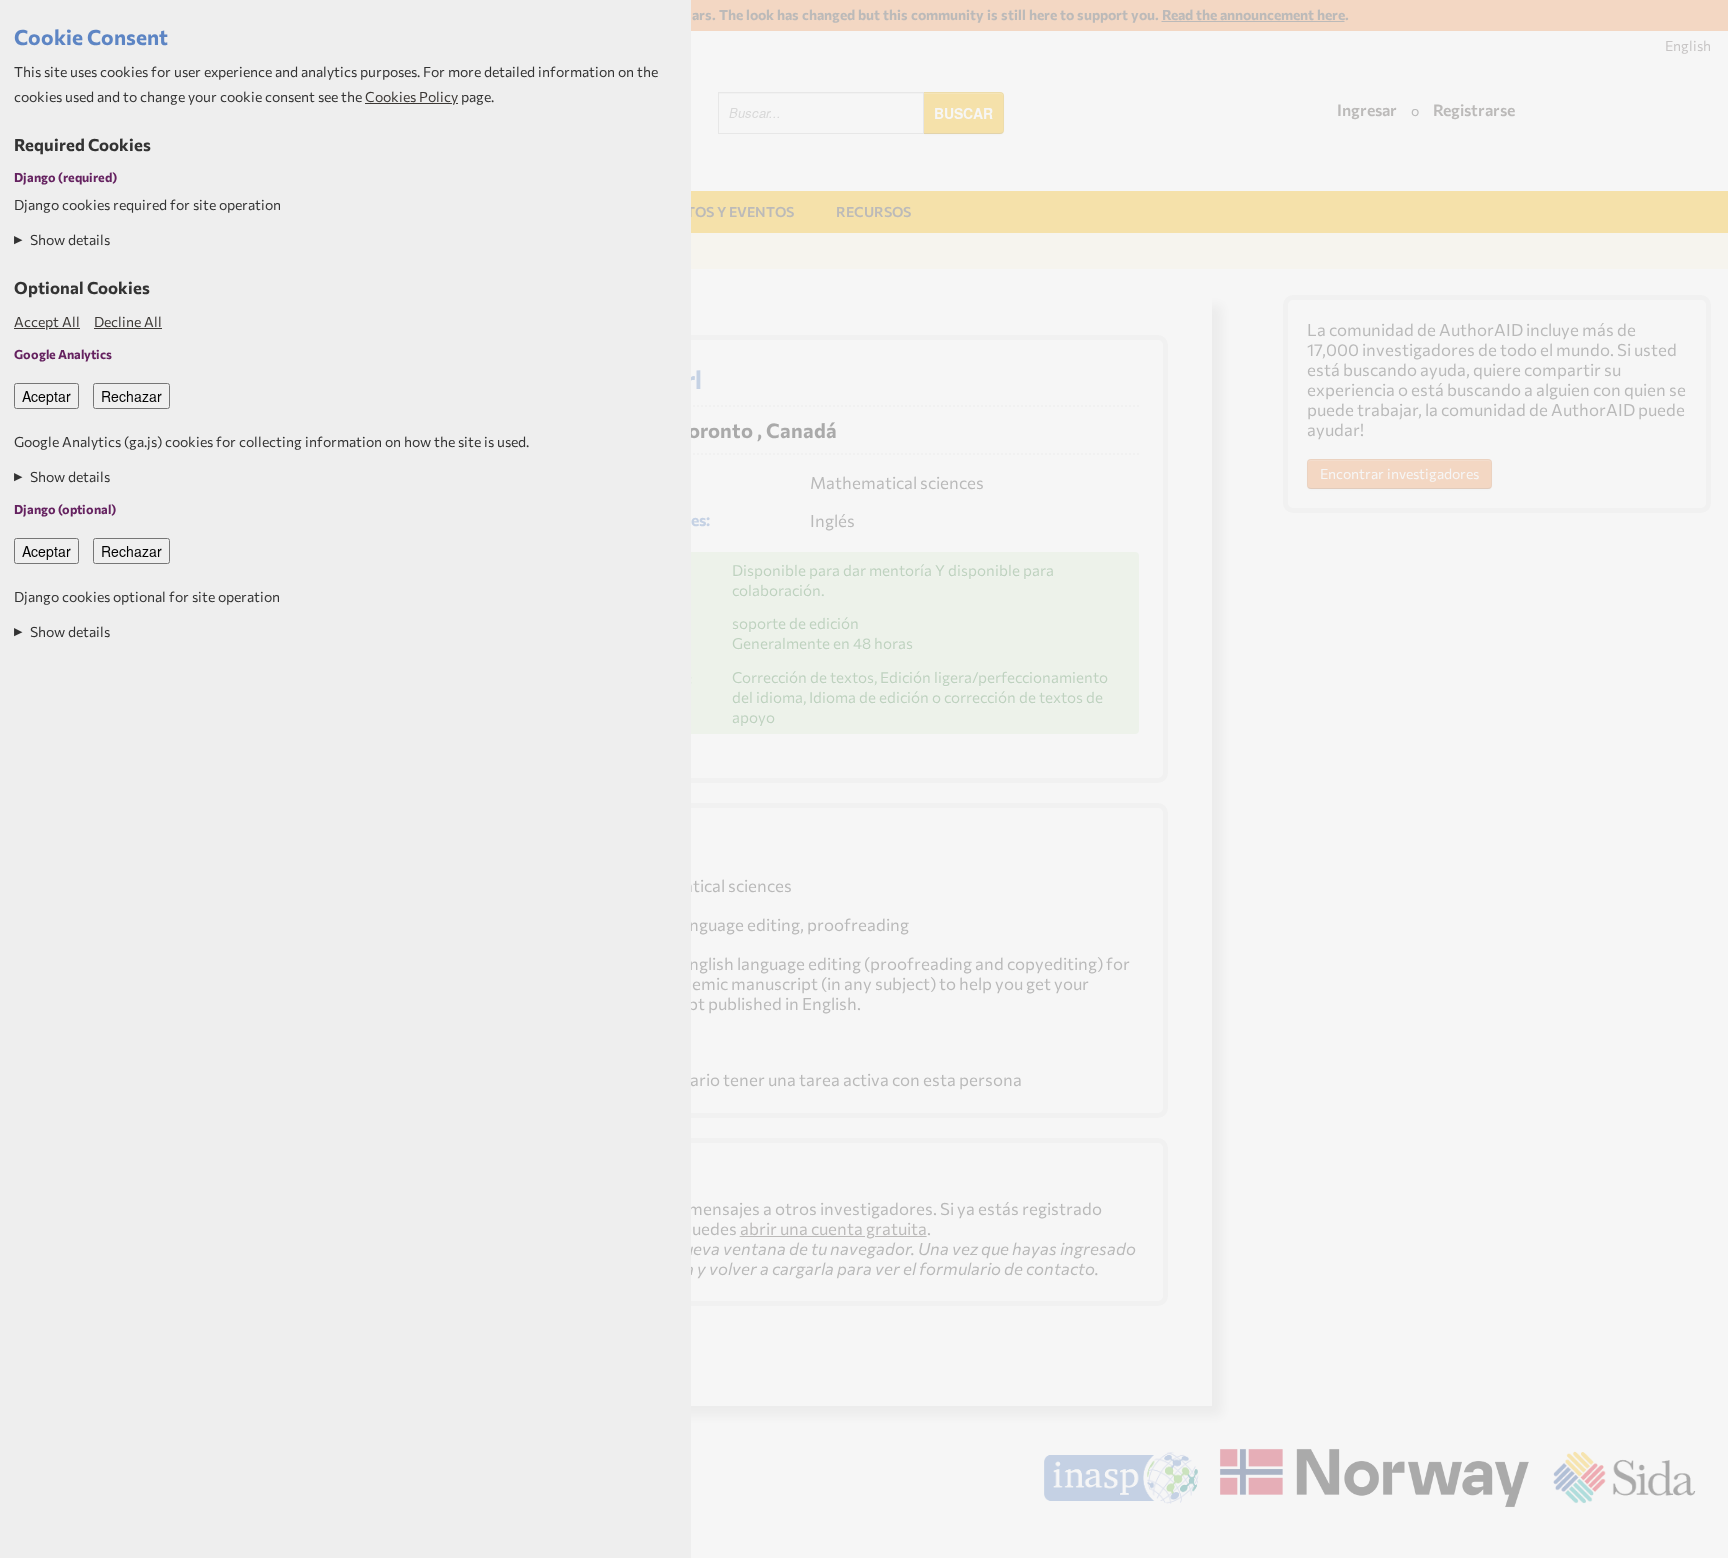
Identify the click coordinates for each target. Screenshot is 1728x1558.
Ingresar (1367, 109)
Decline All (128, 321)
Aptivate (1677, 1535)
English (1688, 45)
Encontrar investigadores (1399, 473)
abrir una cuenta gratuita (833, 1228)
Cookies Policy (411, 96)
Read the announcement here (1253, 14)
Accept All (47, 321)
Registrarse (1474, 109)
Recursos (873, 211)
